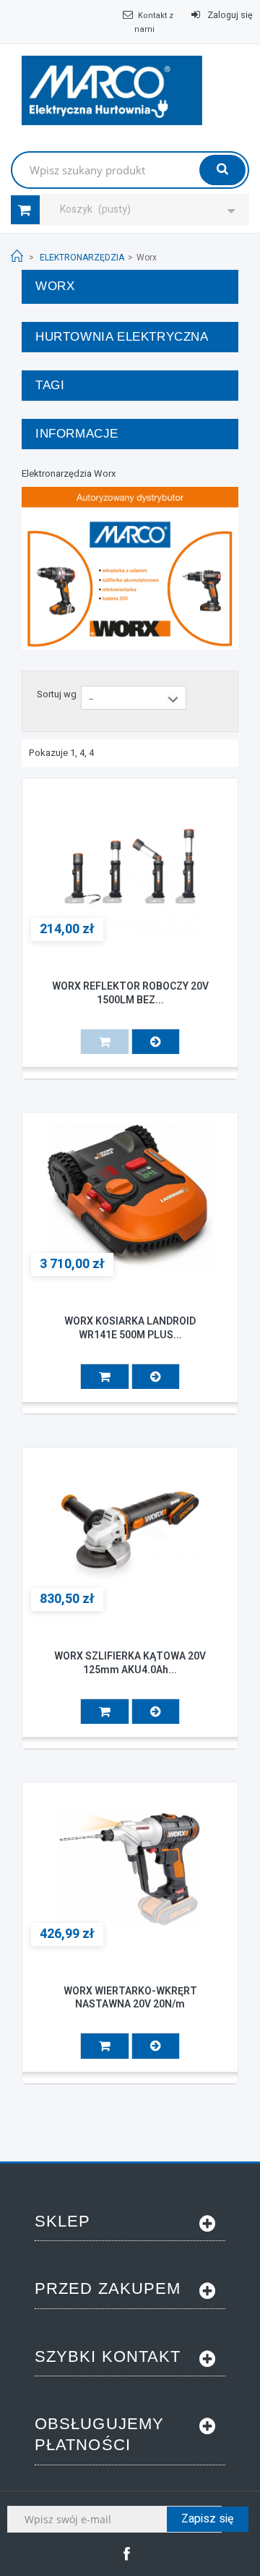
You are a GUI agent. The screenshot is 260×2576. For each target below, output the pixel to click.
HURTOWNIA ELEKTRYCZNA (122, 337)
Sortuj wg (57, 694)
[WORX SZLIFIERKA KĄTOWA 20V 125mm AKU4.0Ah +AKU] (130, 1532)
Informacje (77, 434)
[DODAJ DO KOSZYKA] (105, 1376)
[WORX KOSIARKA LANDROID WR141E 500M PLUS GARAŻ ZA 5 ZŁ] (130, 1197)
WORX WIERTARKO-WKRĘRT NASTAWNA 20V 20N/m (130, 1998)
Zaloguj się (229, 15)
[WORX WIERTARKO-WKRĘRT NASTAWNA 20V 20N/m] (130, 1867)
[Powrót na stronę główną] (17, 256)
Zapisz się (208, 2519)
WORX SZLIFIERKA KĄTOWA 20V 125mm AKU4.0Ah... (130, 1663)
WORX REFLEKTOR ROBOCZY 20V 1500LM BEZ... (130, 993)
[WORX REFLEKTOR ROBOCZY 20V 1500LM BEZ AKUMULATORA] (130, 863)
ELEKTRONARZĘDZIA (82, 258)
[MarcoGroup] (112, 90)
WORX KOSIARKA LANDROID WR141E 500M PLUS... (130, 1328)
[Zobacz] (156, 1041)
